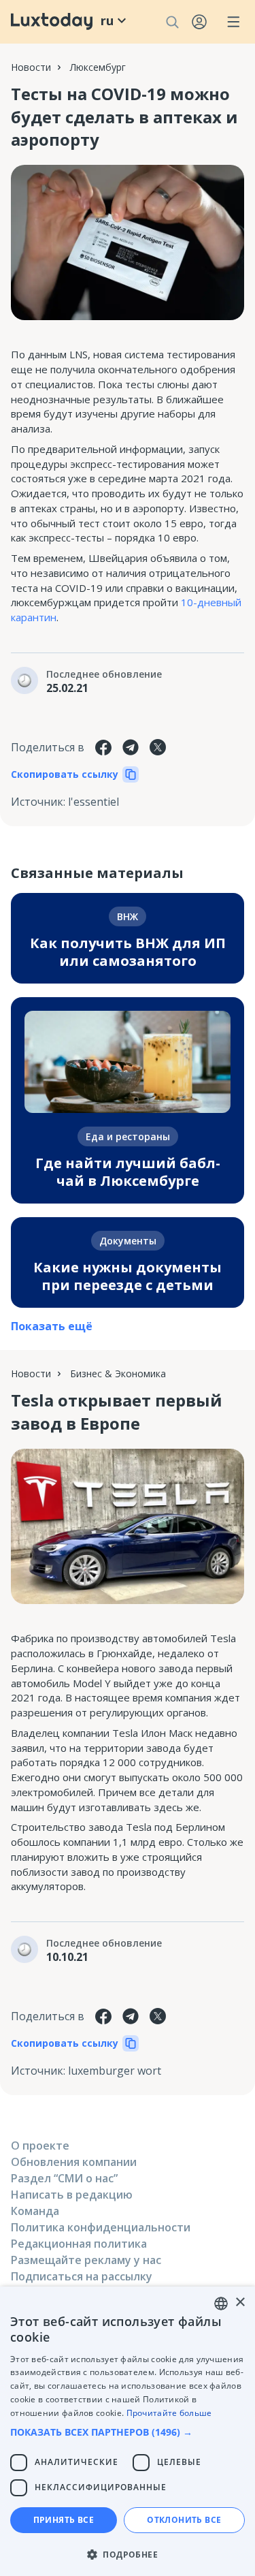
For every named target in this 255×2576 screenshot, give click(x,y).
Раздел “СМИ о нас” (64, 2178)
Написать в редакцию (72, 2195)
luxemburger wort (115, 2071)
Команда (35, 2211)
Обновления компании (74, 2162)
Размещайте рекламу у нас (86, 2260)
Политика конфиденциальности (101, 2227)
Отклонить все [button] (184, 2520)
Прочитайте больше (169, 2413)
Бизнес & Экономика (118, 1373)
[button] (128, 2432)
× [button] (240, 2303)
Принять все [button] (64, 2520)
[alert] (128, 2431)
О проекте (40, 2146)
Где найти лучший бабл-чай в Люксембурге (128, 1172)
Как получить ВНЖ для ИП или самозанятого (128, 952)
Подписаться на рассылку (82, 2276)
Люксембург (98, 67)
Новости (31, 67)
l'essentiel (93, 802)
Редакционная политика (79, 2244)
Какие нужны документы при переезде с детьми (128, 1276)
